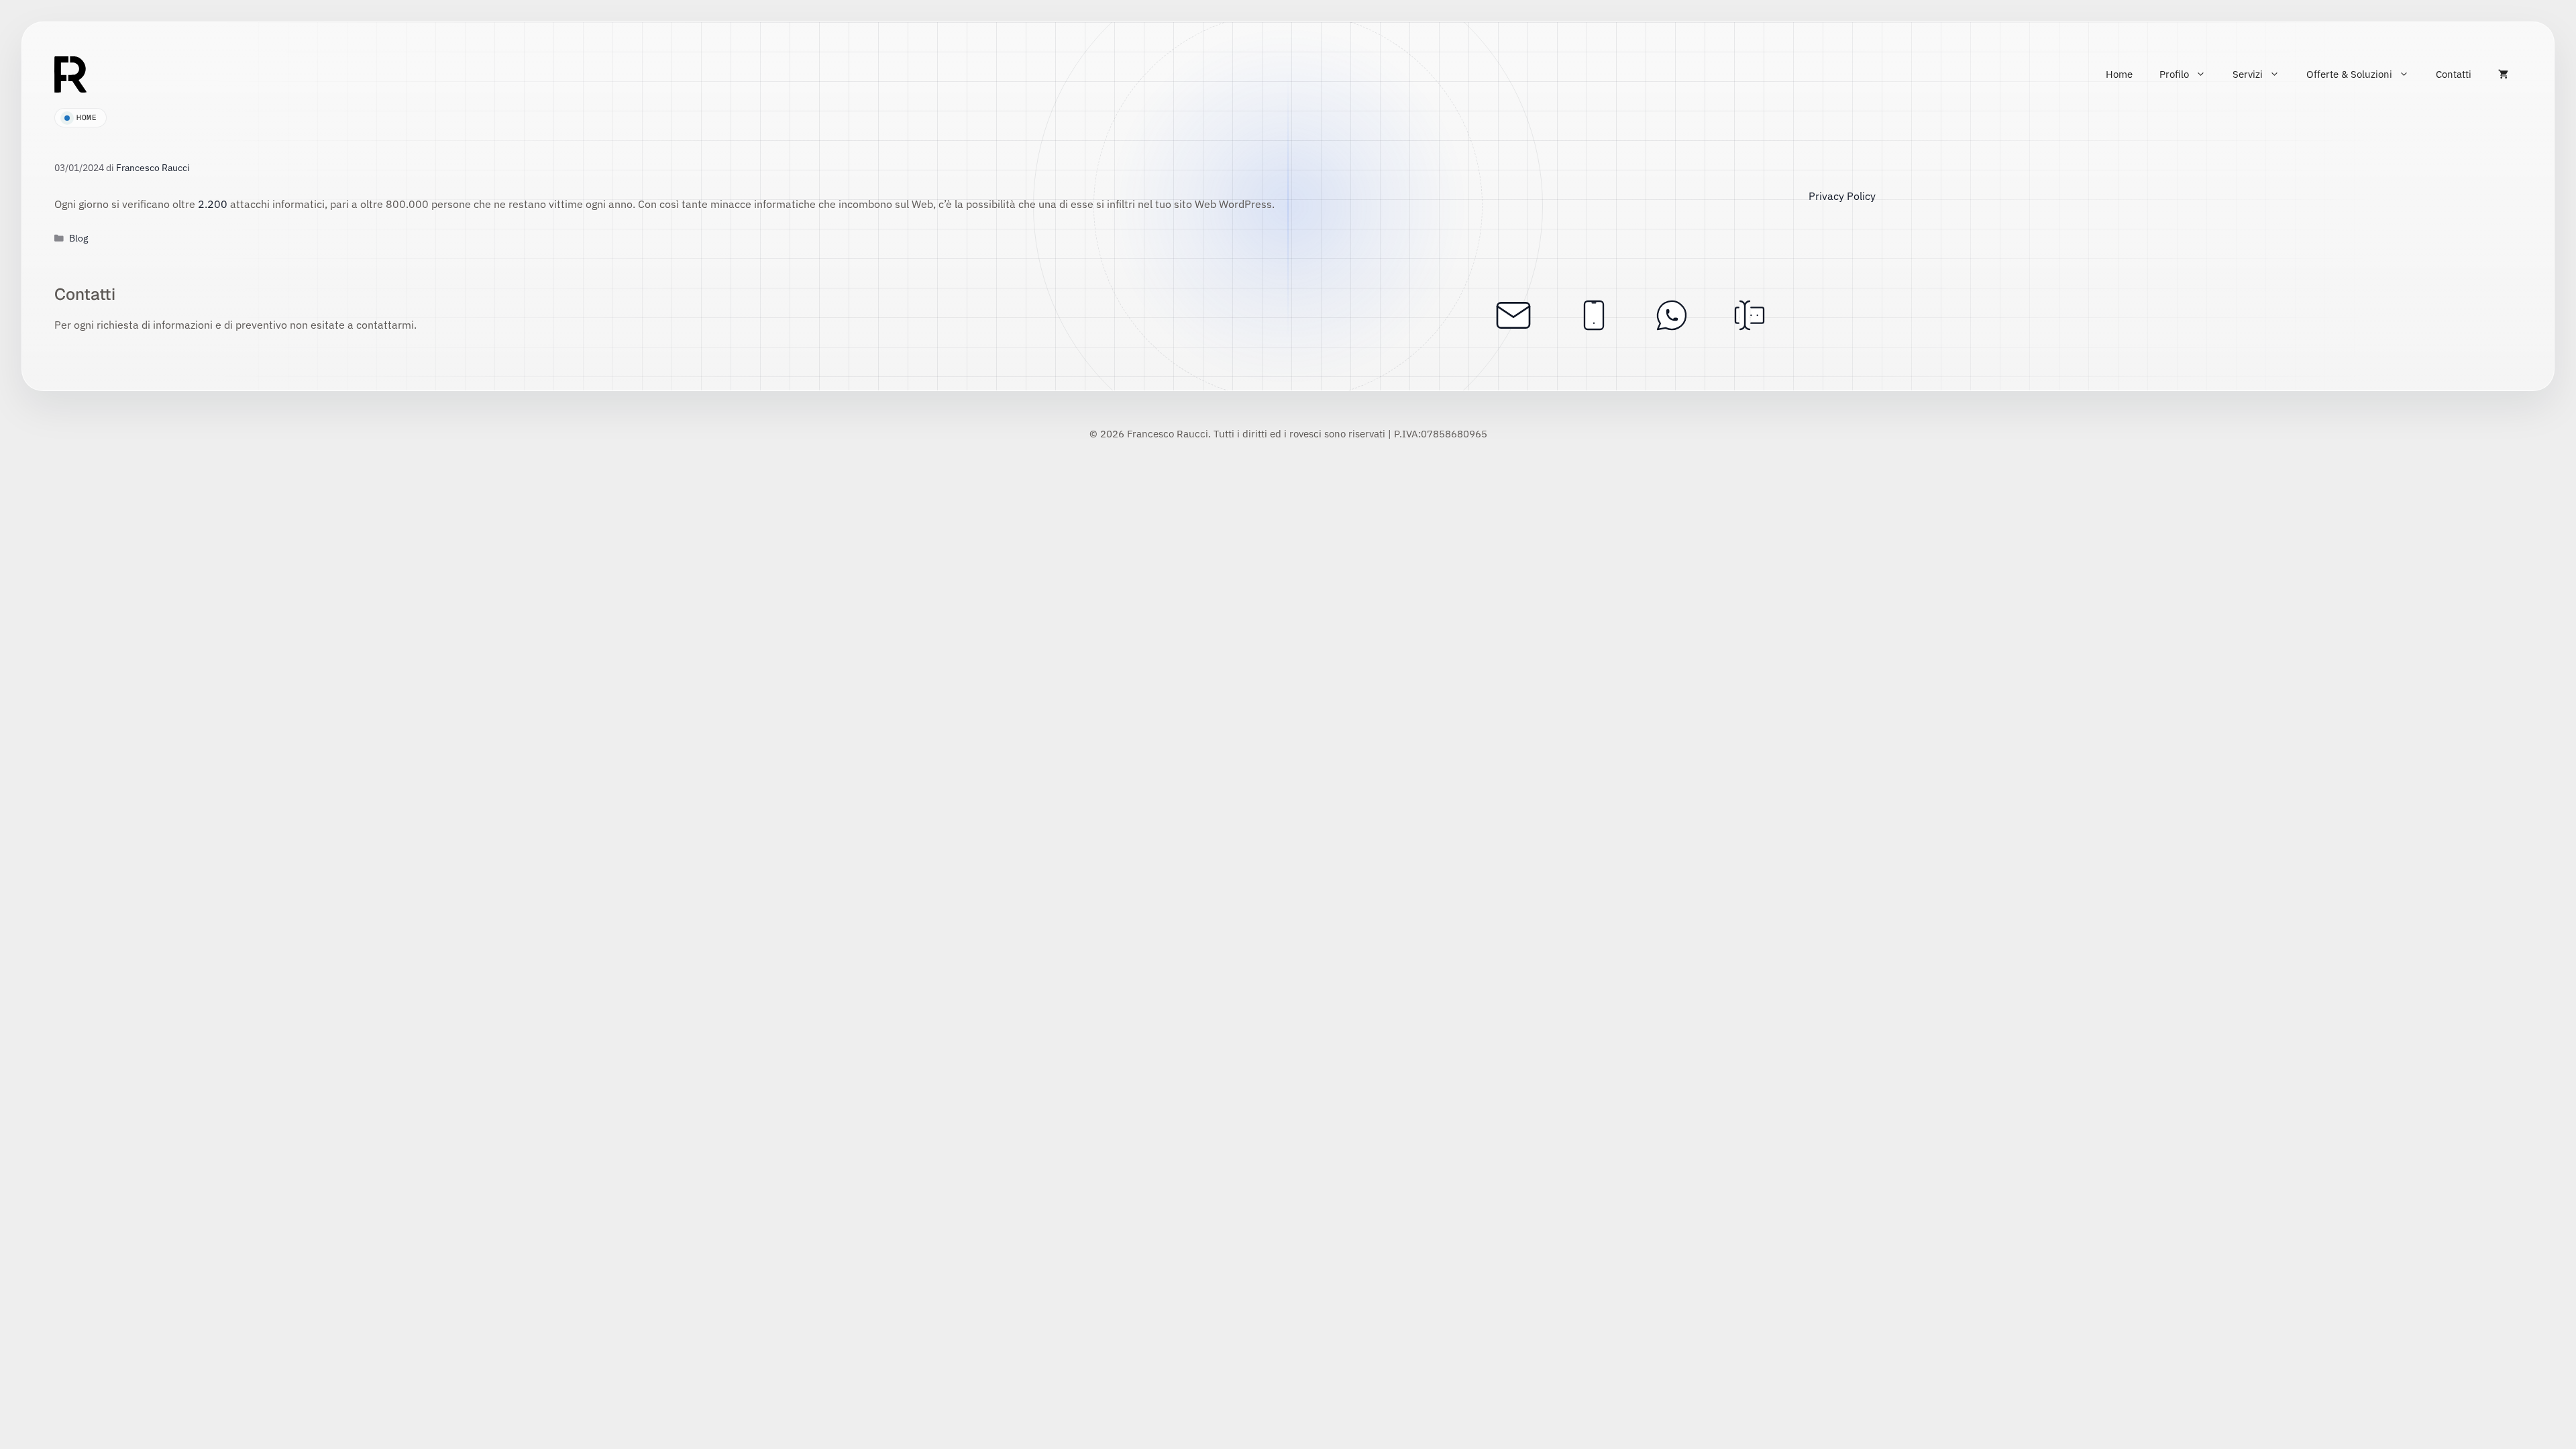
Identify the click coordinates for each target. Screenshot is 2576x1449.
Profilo (2174, 74)
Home (2119, 74)
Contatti (2454, 74)
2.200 (213, 204)
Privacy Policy (1842, 196)
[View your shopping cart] (2503, 74)
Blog (78, 238)
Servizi (2248, 74)
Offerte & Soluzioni (2349, 74)
